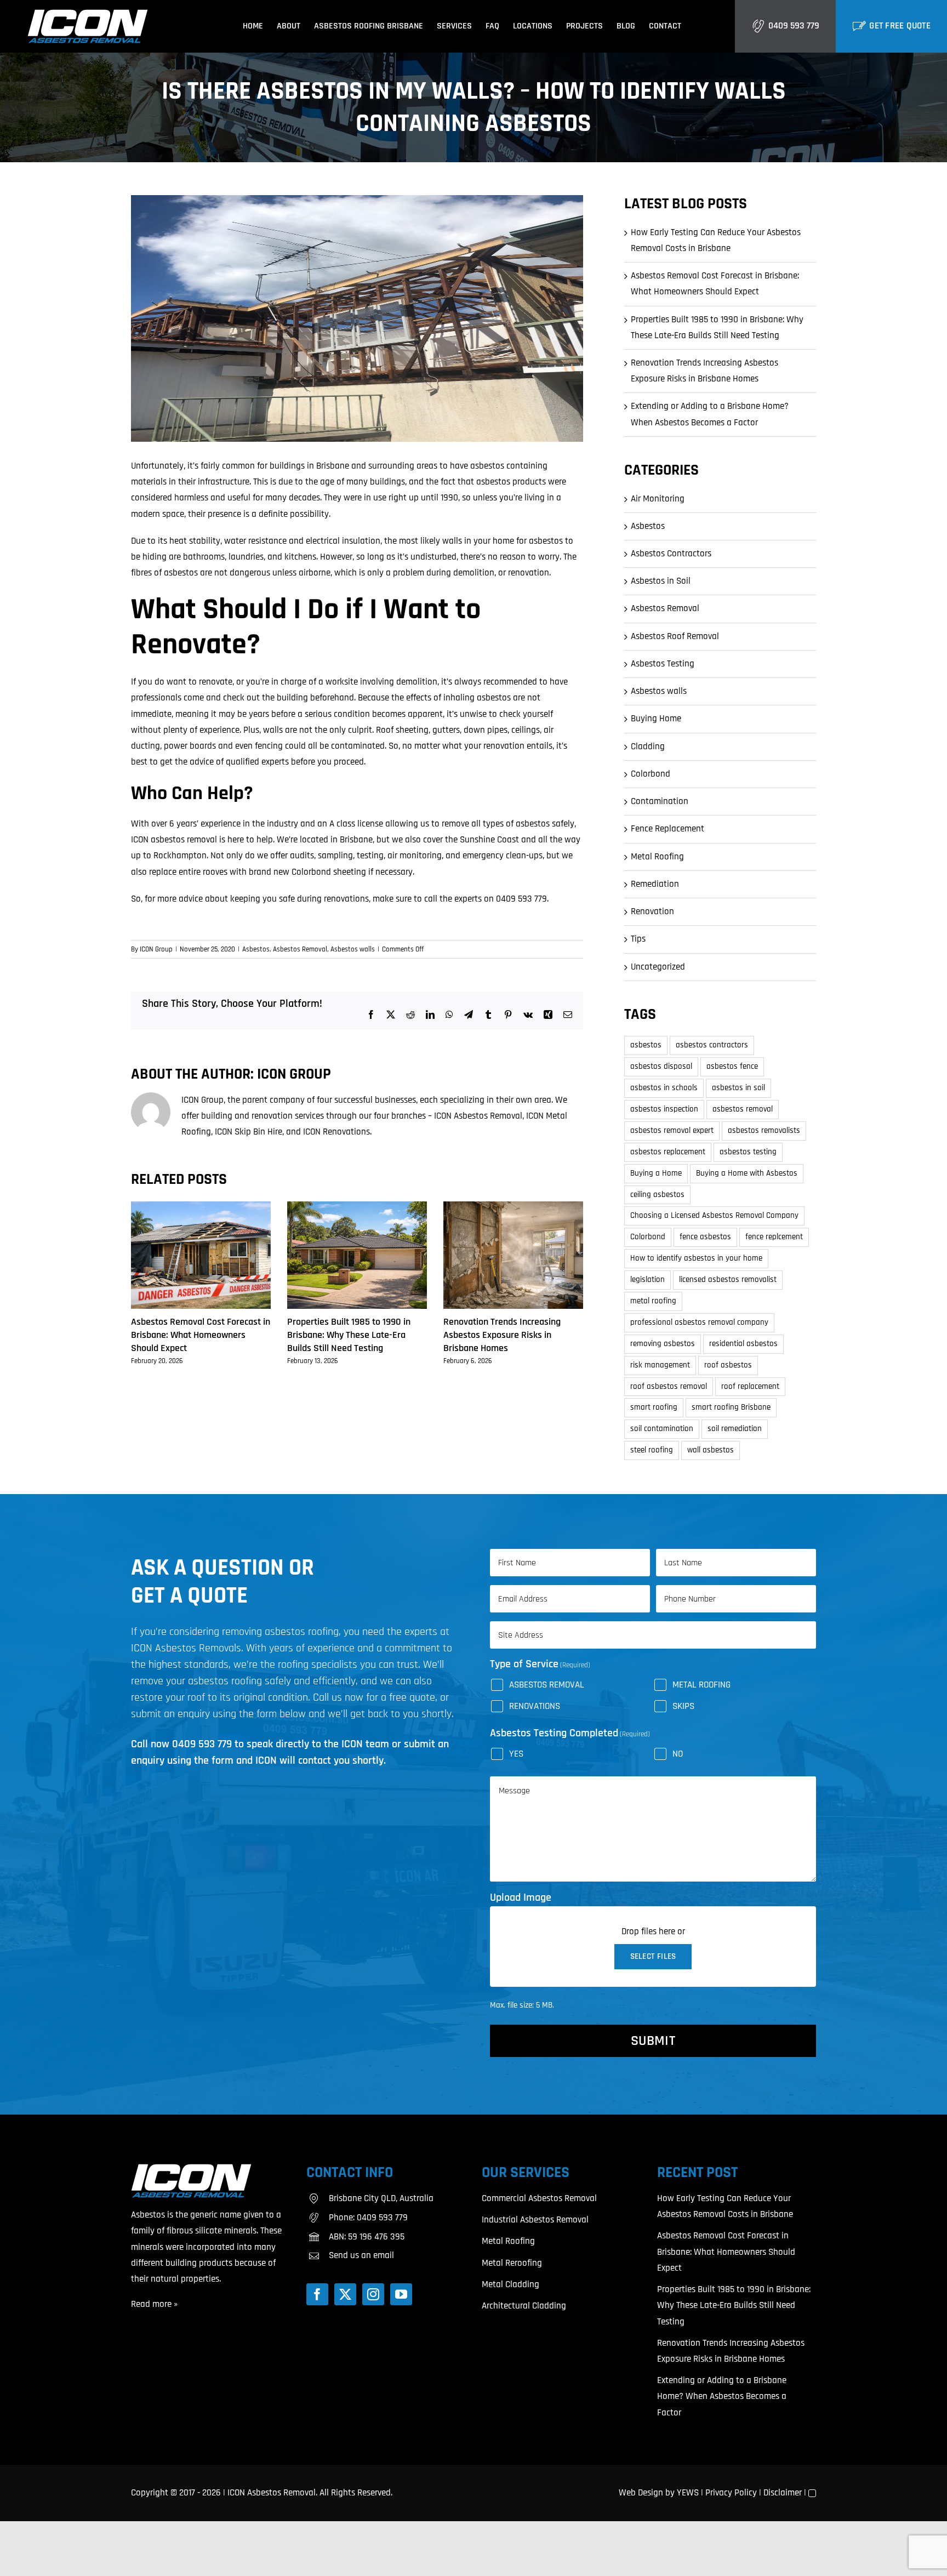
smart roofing (654, 1407)
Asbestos (256, 949)
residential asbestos (743, 1344)
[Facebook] (317, 2294)
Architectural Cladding (524, 2306)
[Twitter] (345, 2294)
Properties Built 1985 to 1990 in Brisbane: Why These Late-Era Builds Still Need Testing (349, 1335)
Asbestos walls (353, 949)
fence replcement (774, 1237)
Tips (638, 939)
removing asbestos (663, 1344)
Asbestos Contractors (671, 554)
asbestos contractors (712, 1045)
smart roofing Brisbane (731, 1407)
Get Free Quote (900, 26)
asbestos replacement (668, 1152)
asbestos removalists (764, 1130)
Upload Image (521, 1897)
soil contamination (662, 1429)
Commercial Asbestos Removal (539, 2198)
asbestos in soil (738, 1088)
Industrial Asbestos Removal (535, 2220)
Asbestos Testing (663, 664)
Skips (683, 1706)
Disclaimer (783, 2493)
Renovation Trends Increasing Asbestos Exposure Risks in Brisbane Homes (502, 1335)
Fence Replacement (668, 829)
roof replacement (750, 1386)
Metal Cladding (510, 2284)
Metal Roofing (657, 857)
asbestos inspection (664, 1109)
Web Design (641, 2493)
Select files (653, 1956)
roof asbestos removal (669, 1386)
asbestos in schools (664, 1088)
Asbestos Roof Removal (675, 636)
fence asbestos (705, 1237)
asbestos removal (743, 1109)
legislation (648, 1280)
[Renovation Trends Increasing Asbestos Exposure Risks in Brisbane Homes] (513, 1207)
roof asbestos (728, 1365)
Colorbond (651, 774)
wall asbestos (711, 1450)
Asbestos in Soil (661, 581)
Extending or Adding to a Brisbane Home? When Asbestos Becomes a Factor (722, 2396)
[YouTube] (401, 2294)
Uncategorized (658, 967)
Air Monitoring (658, 499)
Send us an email (361, 2255)
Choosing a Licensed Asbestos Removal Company (714, 1215)
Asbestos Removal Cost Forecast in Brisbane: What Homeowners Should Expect (201, 1335)
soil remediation (735, 1429)
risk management (660, 1365)
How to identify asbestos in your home (696, 1258)
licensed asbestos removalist (728, 1280)
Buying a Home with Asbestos (747, 1173)
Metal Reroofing (512, 2263)
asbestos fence (732, 1066)
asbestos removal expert (672, 1130)
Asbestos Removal (300, 949)
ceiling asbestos (657, 1195)
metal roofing (653, 1301)
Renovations (535, 1706)
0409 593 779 (794, 26)
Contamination (660, 801)
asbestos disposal (661, 1066)
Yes (516, 1754)
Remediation (655, 884)
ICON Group (156, 949)
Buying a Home (656, 1173)
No (678, 1754)
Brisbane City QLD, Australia (381, 2198)
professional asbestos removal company (699, 1322)
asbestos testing (748, 1152)
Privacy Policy (731, 2493)
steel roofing (652, 1450)
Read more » (154, 2304)
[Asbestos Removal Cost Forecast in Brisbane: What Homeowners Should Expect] (201, 1207)
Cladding (648, 746)
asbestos (646, 1045)
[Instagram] (373, 2294)
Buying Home (656, 719)
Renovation (652, 911)
